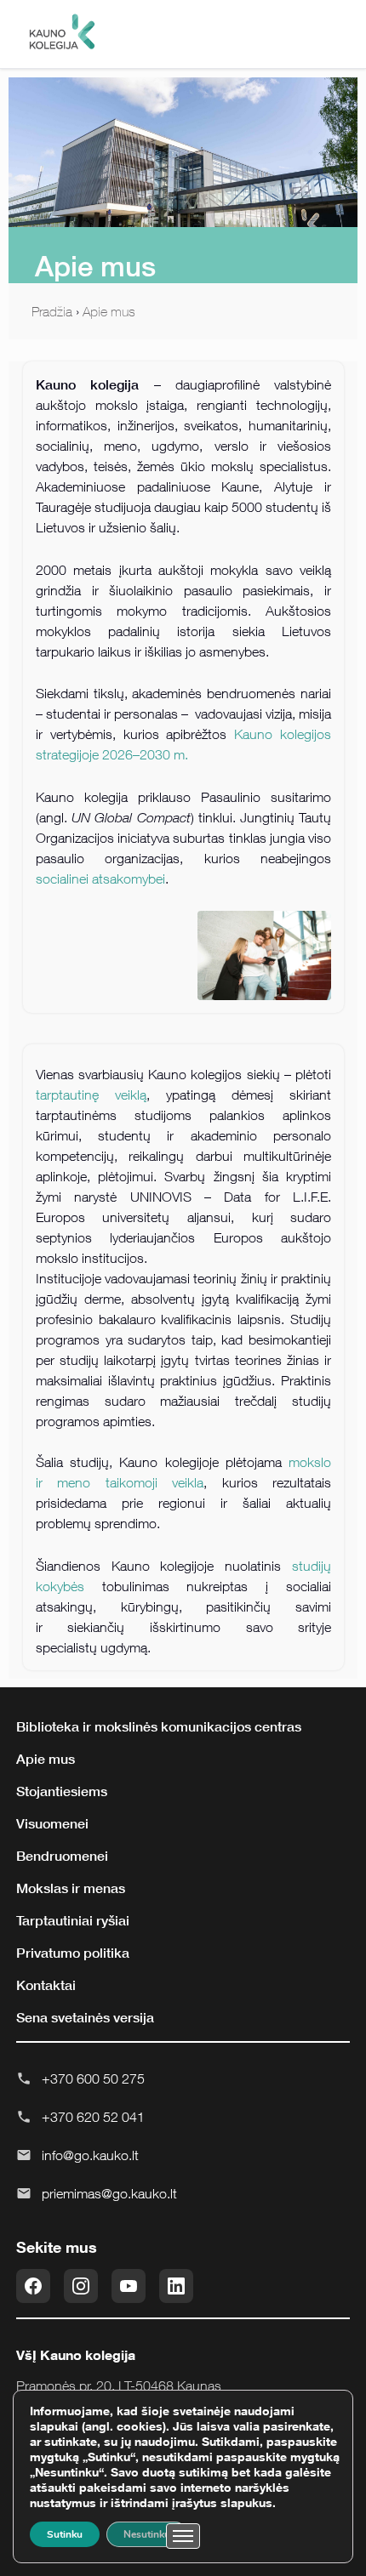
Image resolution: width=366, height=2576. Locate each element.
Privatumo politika (73, 1953)
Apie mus (109, 311)
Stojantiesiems (62, 1791)
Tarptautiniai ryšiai (73, 1920)
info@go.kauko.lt (90, 2155)
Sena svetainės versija (85, 2017)
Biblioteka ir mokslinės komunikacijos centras (159, 1726)
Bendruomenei (62, 1856)
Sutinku (65, 2534)
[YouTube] (129, 2286)
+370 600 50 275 (93, 2078)
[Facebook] (33, 2286)
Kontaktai (46, 1985)
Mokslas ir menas (71, 1888)
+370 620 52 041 (93, 2117)
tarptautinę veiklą (91, 1095)
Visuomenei (52, 1823)
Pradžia (52, 311)
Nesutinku (147, 2534)
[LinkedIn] (176, 2286)
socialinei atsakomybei (100, 879)
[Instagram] (81, 2286)
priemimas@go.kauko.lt (109, 2193)
